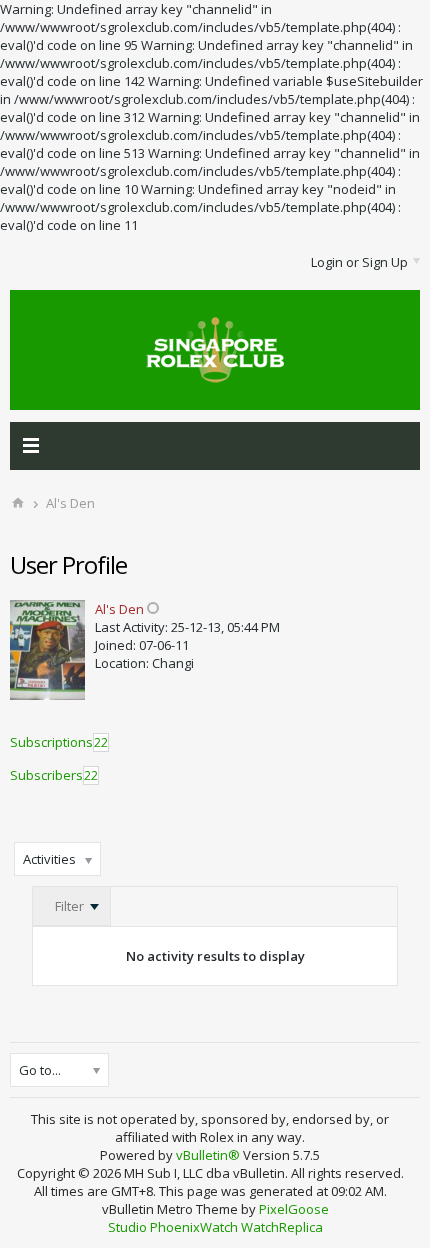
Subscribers (46, 775)
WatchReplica (282, 1227)
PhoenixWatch (194, 1227)
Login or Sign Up (359, 262)
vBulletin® (208, 1155)
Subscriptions (51, 742)
